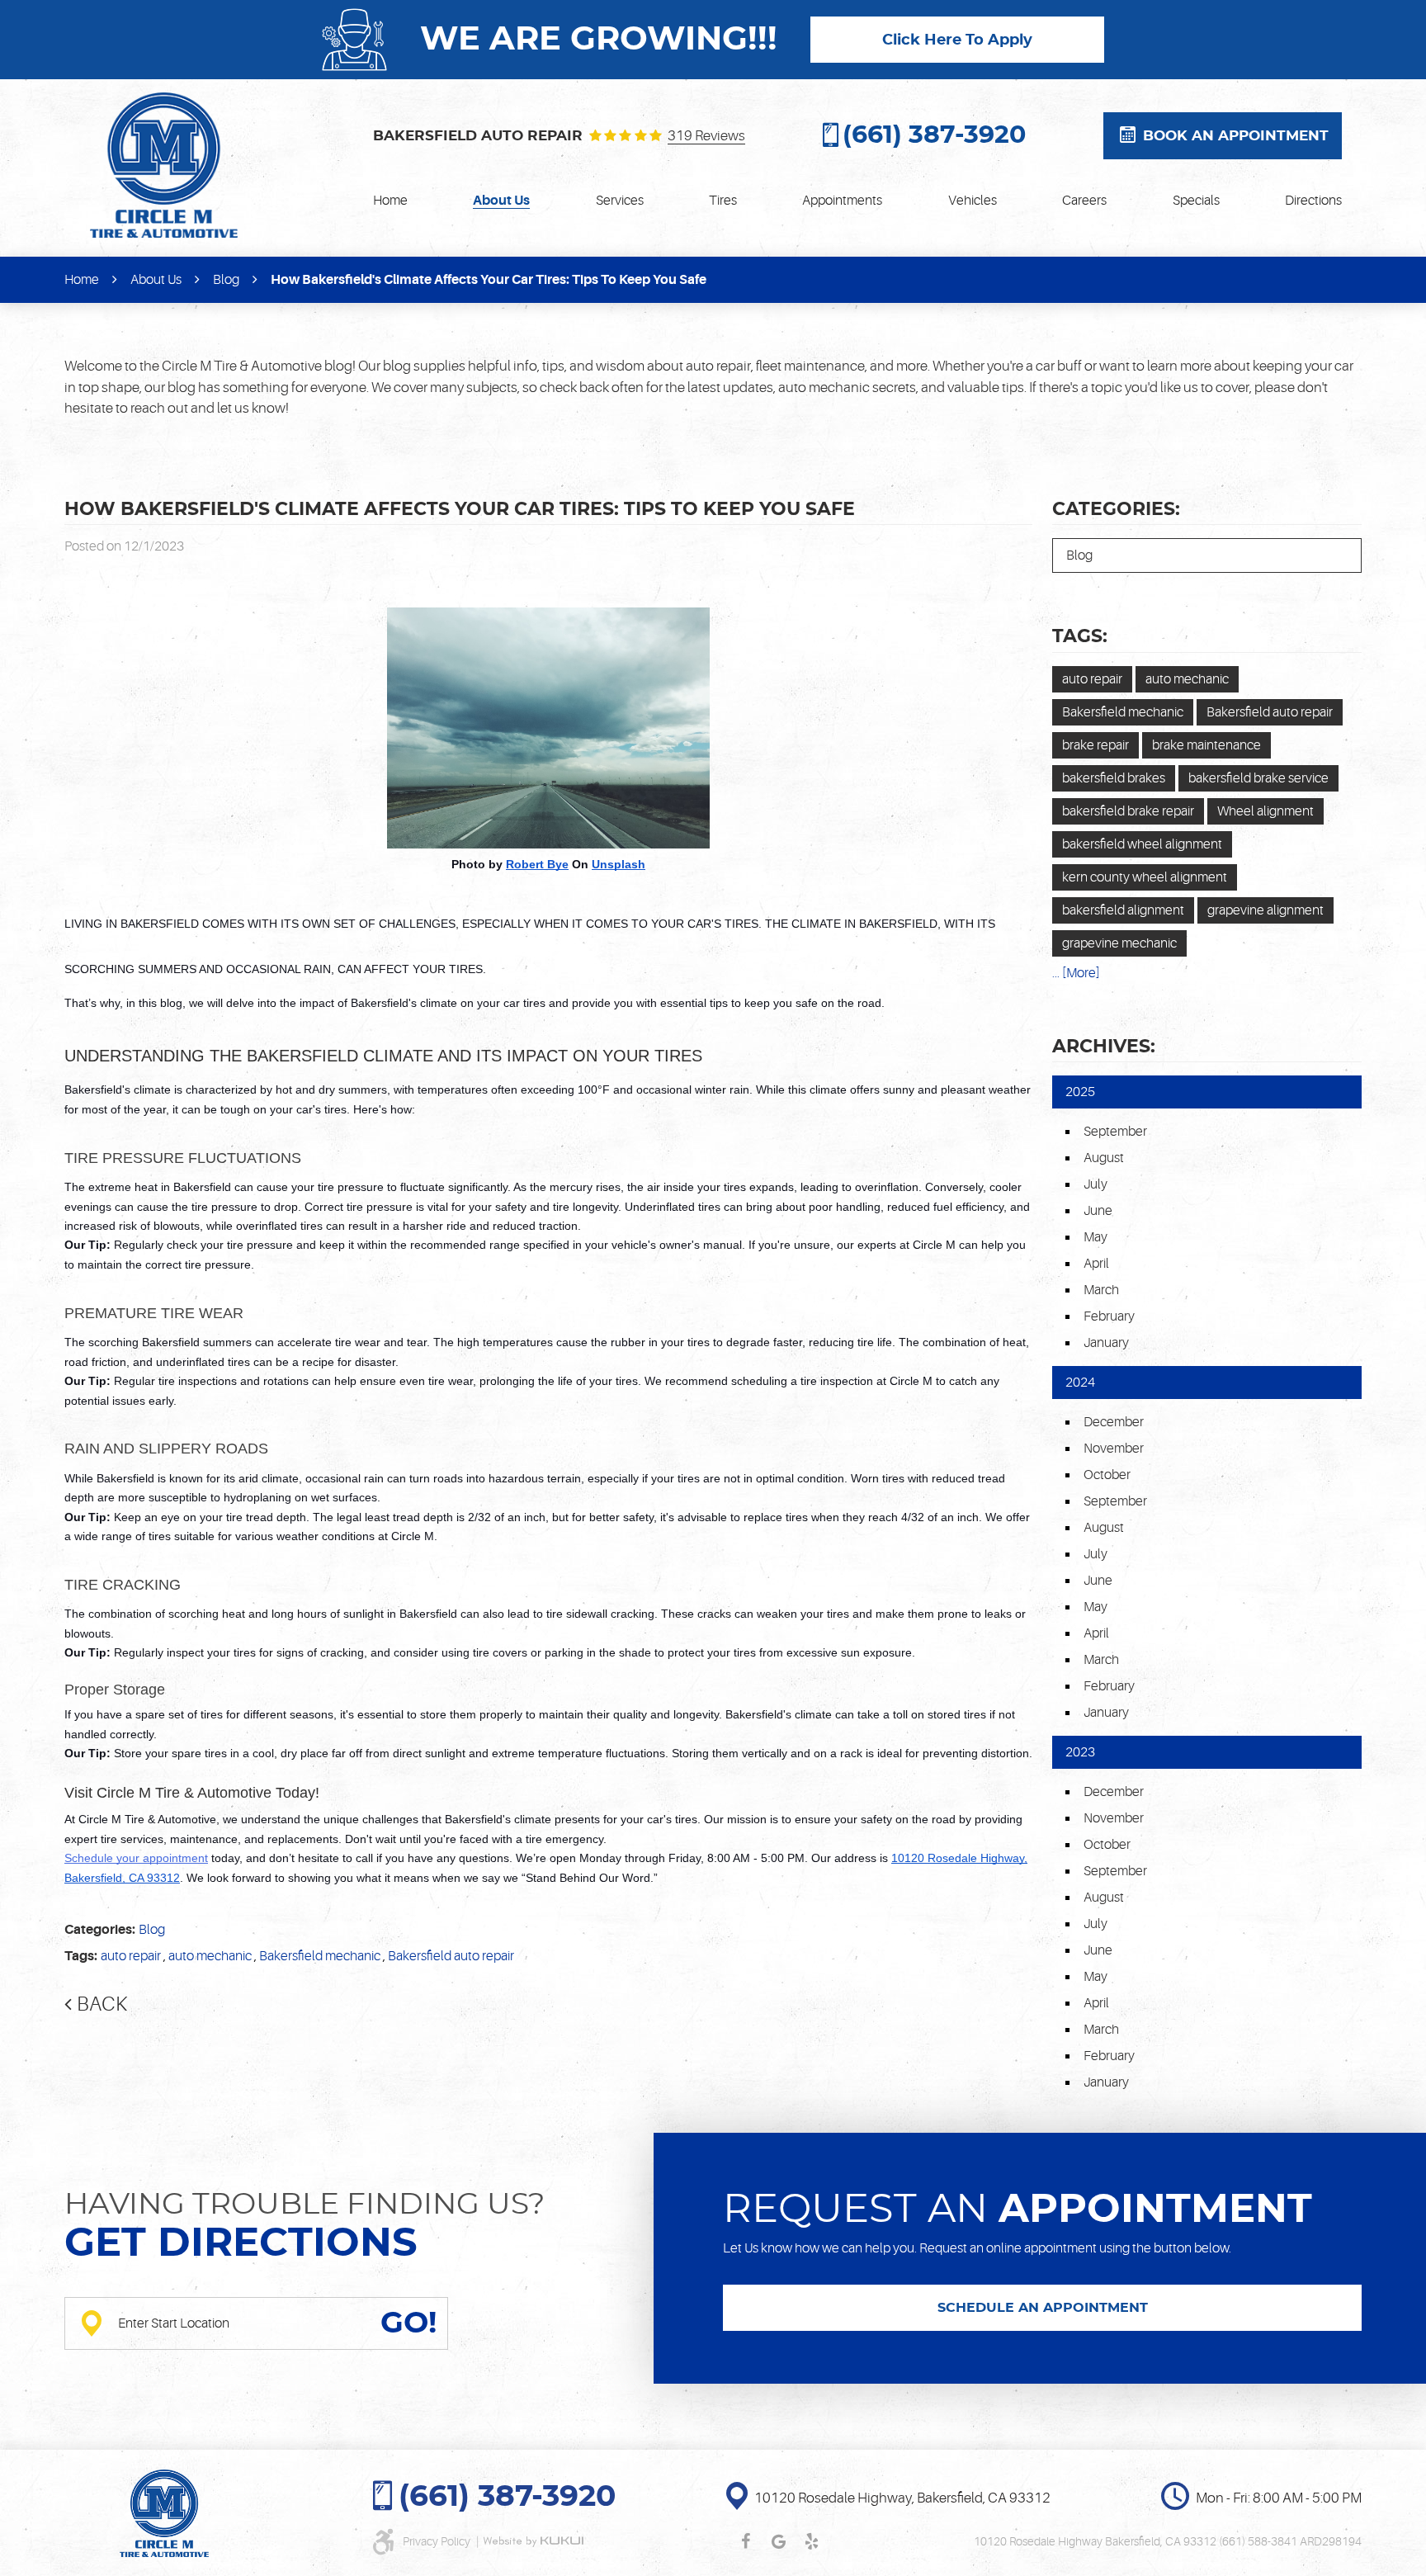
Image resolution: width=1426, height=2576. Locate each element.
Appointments (842, 201)
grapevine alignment (1265, 910)
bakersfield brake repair (1128, 811)
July (1095, 1184)
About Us (501, 201)
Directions (1313, 201)
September (1115, 1132)
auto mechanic (210, 1956)
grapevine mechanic (1119, 943)
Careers (1084, 201)
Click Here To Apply (957, 40)
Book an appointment (1236, 136)
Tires (723, 201)
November (1114, 1449)
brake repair (1095, 745)
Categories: (1116, 509)
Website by (533, 2541)
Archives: (1104, 1047)
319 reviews (706, 136)
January (1106, 1343)
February (1109, 1316)
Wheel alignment (1265, 811)
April (1096, 1264)
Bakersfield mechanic (320, 1956)
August (1104, 1158)
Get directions (241, 2244)
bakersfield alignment (1123, 910)
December (1114, 1422)
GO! (408, 2323)
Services (620, 201)
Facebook (745, 2541)
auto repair (131, 1956)
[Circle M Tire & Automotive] (164, 165)
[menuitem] (390, 201)
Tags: (1080, 636)
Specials (1196, 201)
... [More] (1076, 973)
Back (102, 2004)
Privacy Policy (438, 2541)
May (1095, 1237)
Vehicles (973, 201)
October (1107, 1475)
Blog (226, 280)
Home (390, 201)
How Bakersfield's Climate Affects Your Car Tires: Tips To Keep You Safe (489, 280)
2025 (1080, 1092)
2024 (1080, 1383)
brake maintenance (1206, 745)
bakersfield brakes (1114, 778)
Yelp (811, 2541)
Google (778, 2541)
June (1098, 1211)
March (1101, 1290)
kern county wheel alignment (1145, 877)
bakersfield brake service (1258, 778)
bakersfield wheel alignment (1142, 844)
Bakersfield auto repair (451, 1956)
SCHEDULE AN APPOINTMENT (1043, 2308)
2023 (1080, 1752)
